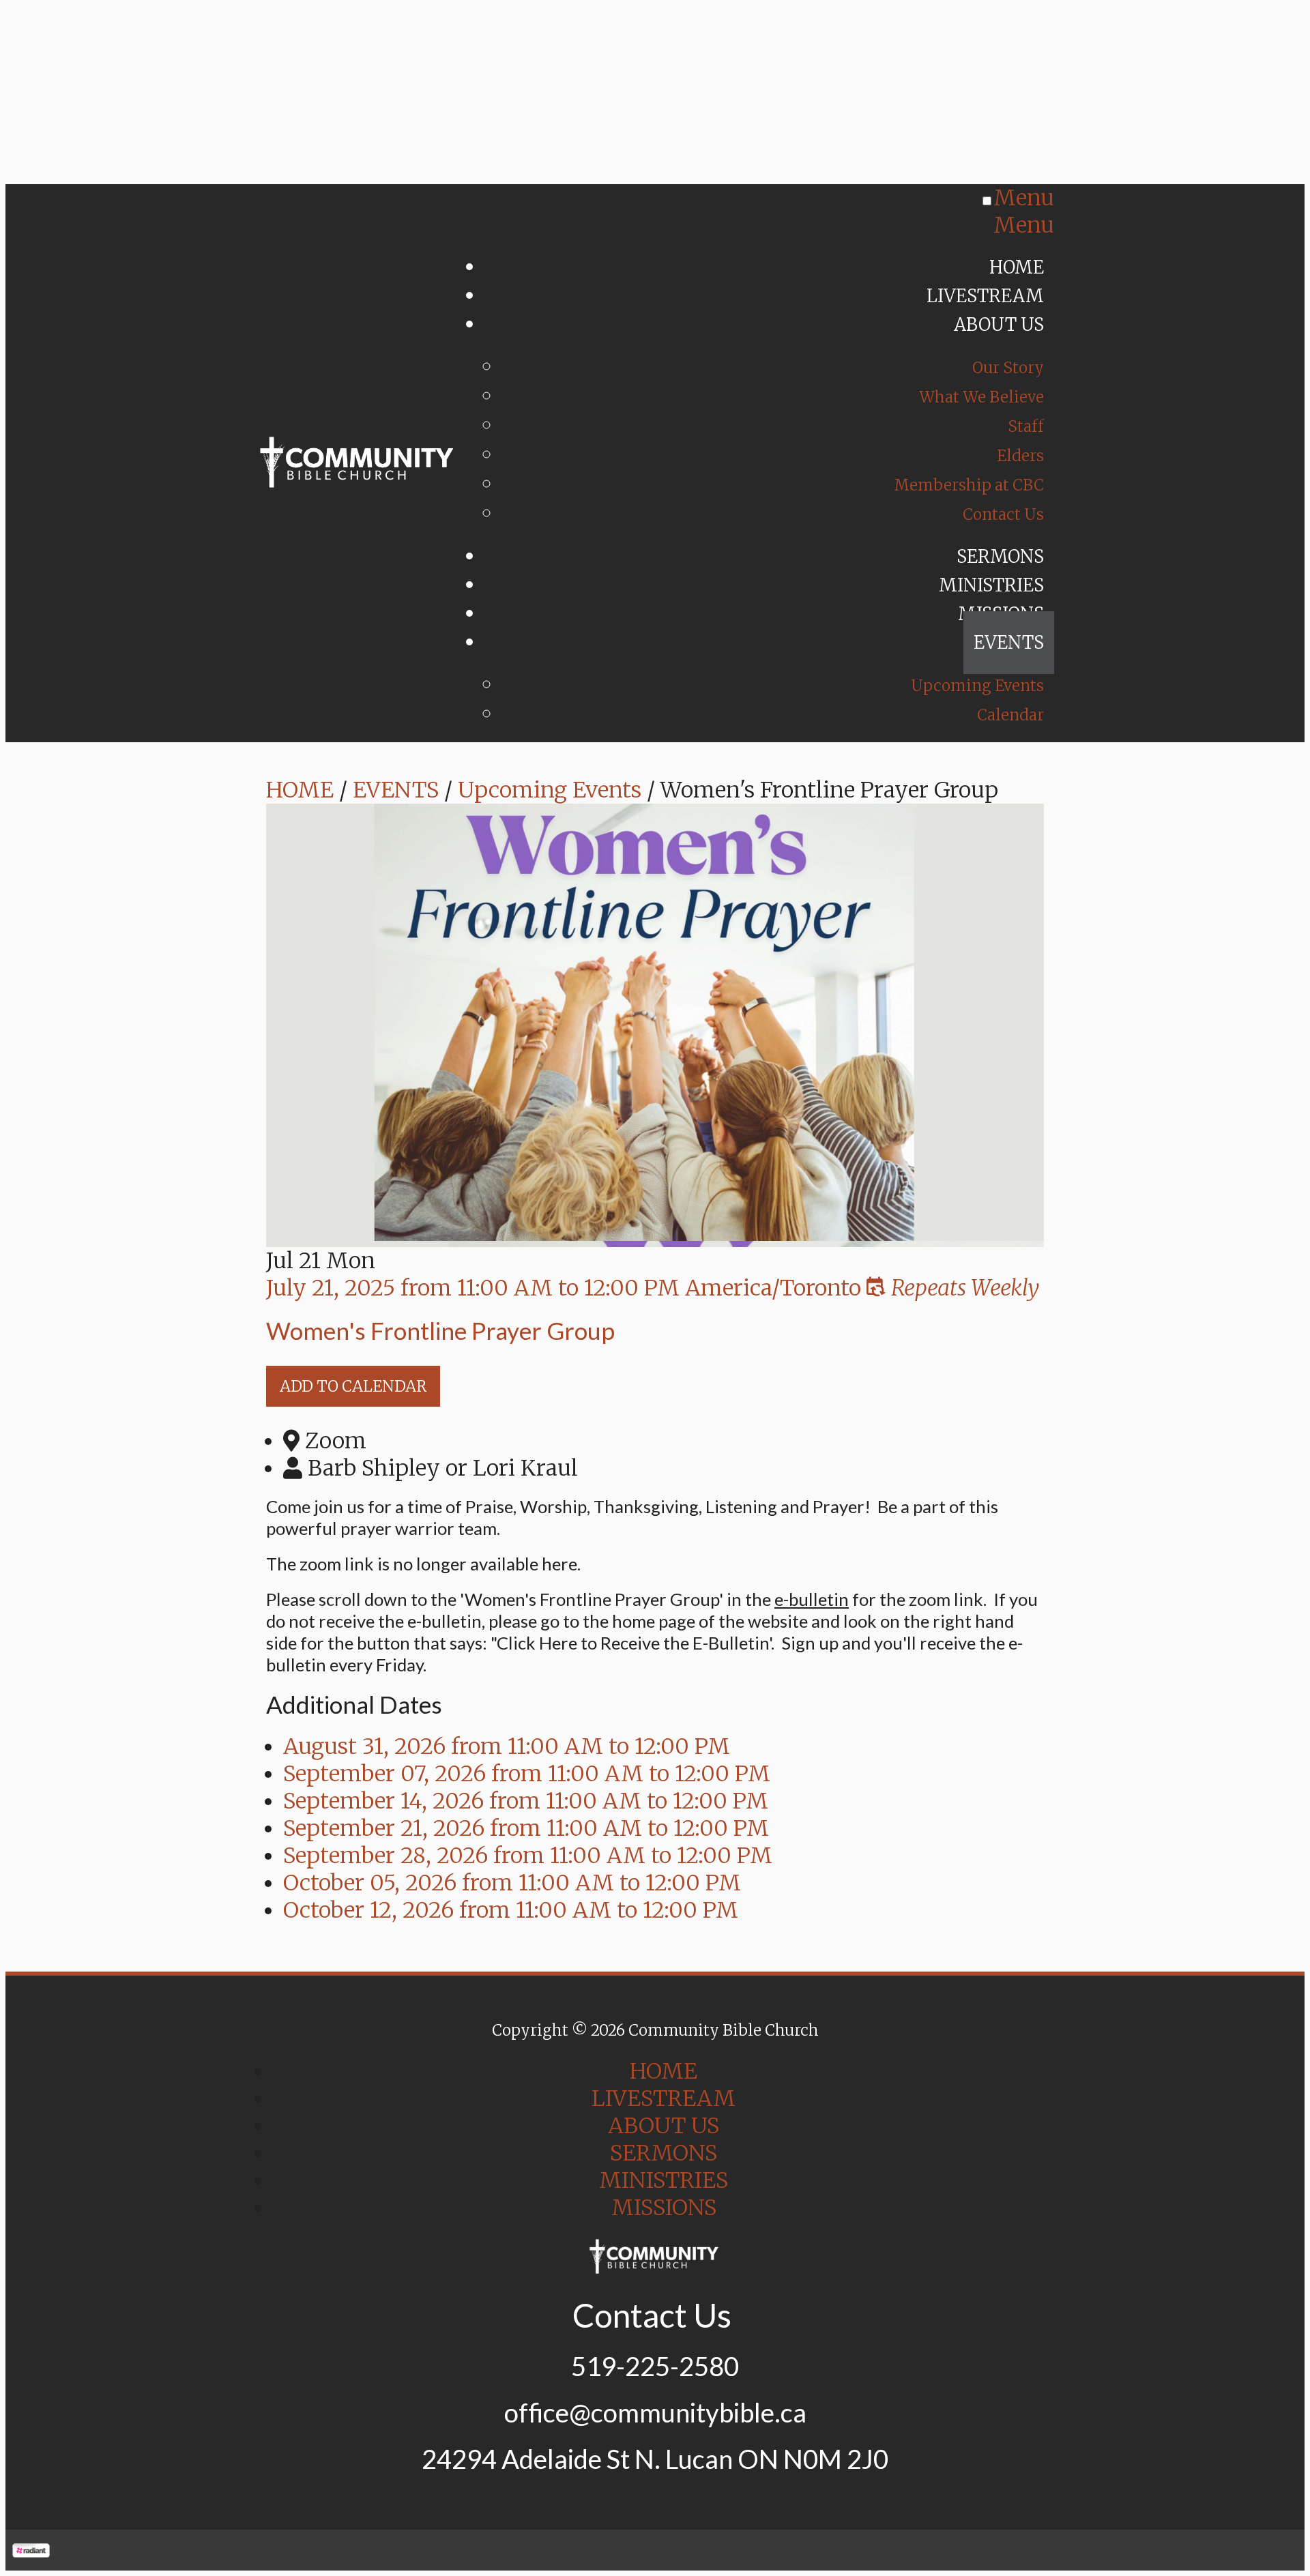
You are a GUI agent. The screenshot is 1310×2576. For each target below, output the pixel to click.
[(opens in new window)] (31, 2550)
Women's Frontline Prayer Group (440, 1330)
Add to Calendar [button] (353, 1386)
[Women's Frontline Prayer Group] (655, 1233)
